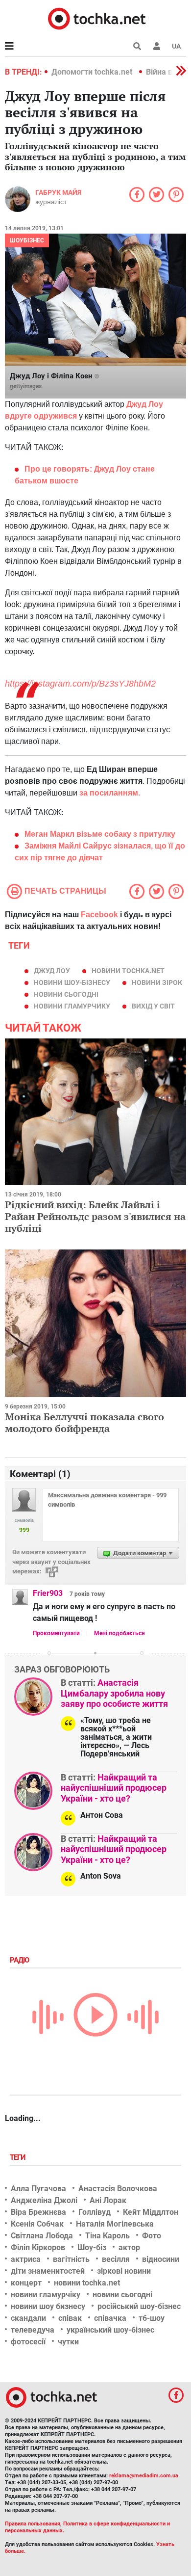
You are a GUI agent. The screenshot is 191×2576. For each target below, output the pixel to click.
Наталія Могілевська (115, 2224)
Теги (19, 2157)
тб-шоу (152, 2318)
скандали (28, 2318)
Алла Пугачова (38, 2189)
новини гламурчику (72, 1006)
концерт (26, 2283)
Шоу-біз (92, 2247)
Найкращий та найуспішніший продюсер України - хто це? (114, 1788)
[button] (157, 46)
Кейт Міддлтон (151, 2212)
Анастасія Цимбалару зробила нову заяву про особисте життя (114, 1693)
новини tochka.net (128, 971)
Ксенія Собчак (37, 2224)
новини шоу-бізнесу (72, 983)
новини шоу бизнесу (48, 2306)
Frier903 (48, 1593)
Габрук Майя (58, 192)
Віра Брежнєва (38, 2212)
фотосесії (28, 2342)
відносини (161, 2259)
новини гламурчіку (46, 2295)
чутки (68, 2342)
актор (129, 2247)
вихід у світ (153, 1006)
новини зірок (157, 983)
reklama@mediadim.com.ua (144, 2476)
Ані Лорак (108, 2200)
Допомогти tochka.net (93, 72)
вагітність (71, 2259)
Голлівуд (95, 2212)
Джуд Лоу (52, 971)
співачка (110, 2318)
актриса (26, 2259)
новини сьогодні (66, 994)
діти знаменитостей (48, 2271)
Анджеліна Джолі (44, 2200)
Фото (152, 2236)
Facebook (99, 915)
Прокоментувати (56, 1633)
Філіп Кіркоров (38, 2247)
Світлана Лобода (42, 2236)
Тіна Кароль (107, 2236)
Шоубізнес (27, 240)
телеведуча (33, 2330)
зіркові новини (124, 2271)
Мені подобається (119, 1633)
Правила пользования (33, 2524)
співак (70, 2318)
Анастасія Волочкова (118, 2189)
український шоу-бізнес (110, 2330)
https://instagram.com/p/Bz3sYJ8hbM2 (80, 684)
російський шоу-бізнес (139, 2306)
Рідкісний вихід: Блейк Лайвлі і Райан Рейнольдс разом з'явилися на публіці (95, 1216)
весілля (116, 2259)
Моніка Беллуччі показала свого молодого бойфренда (84, 1422)
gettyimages (26, 386)
